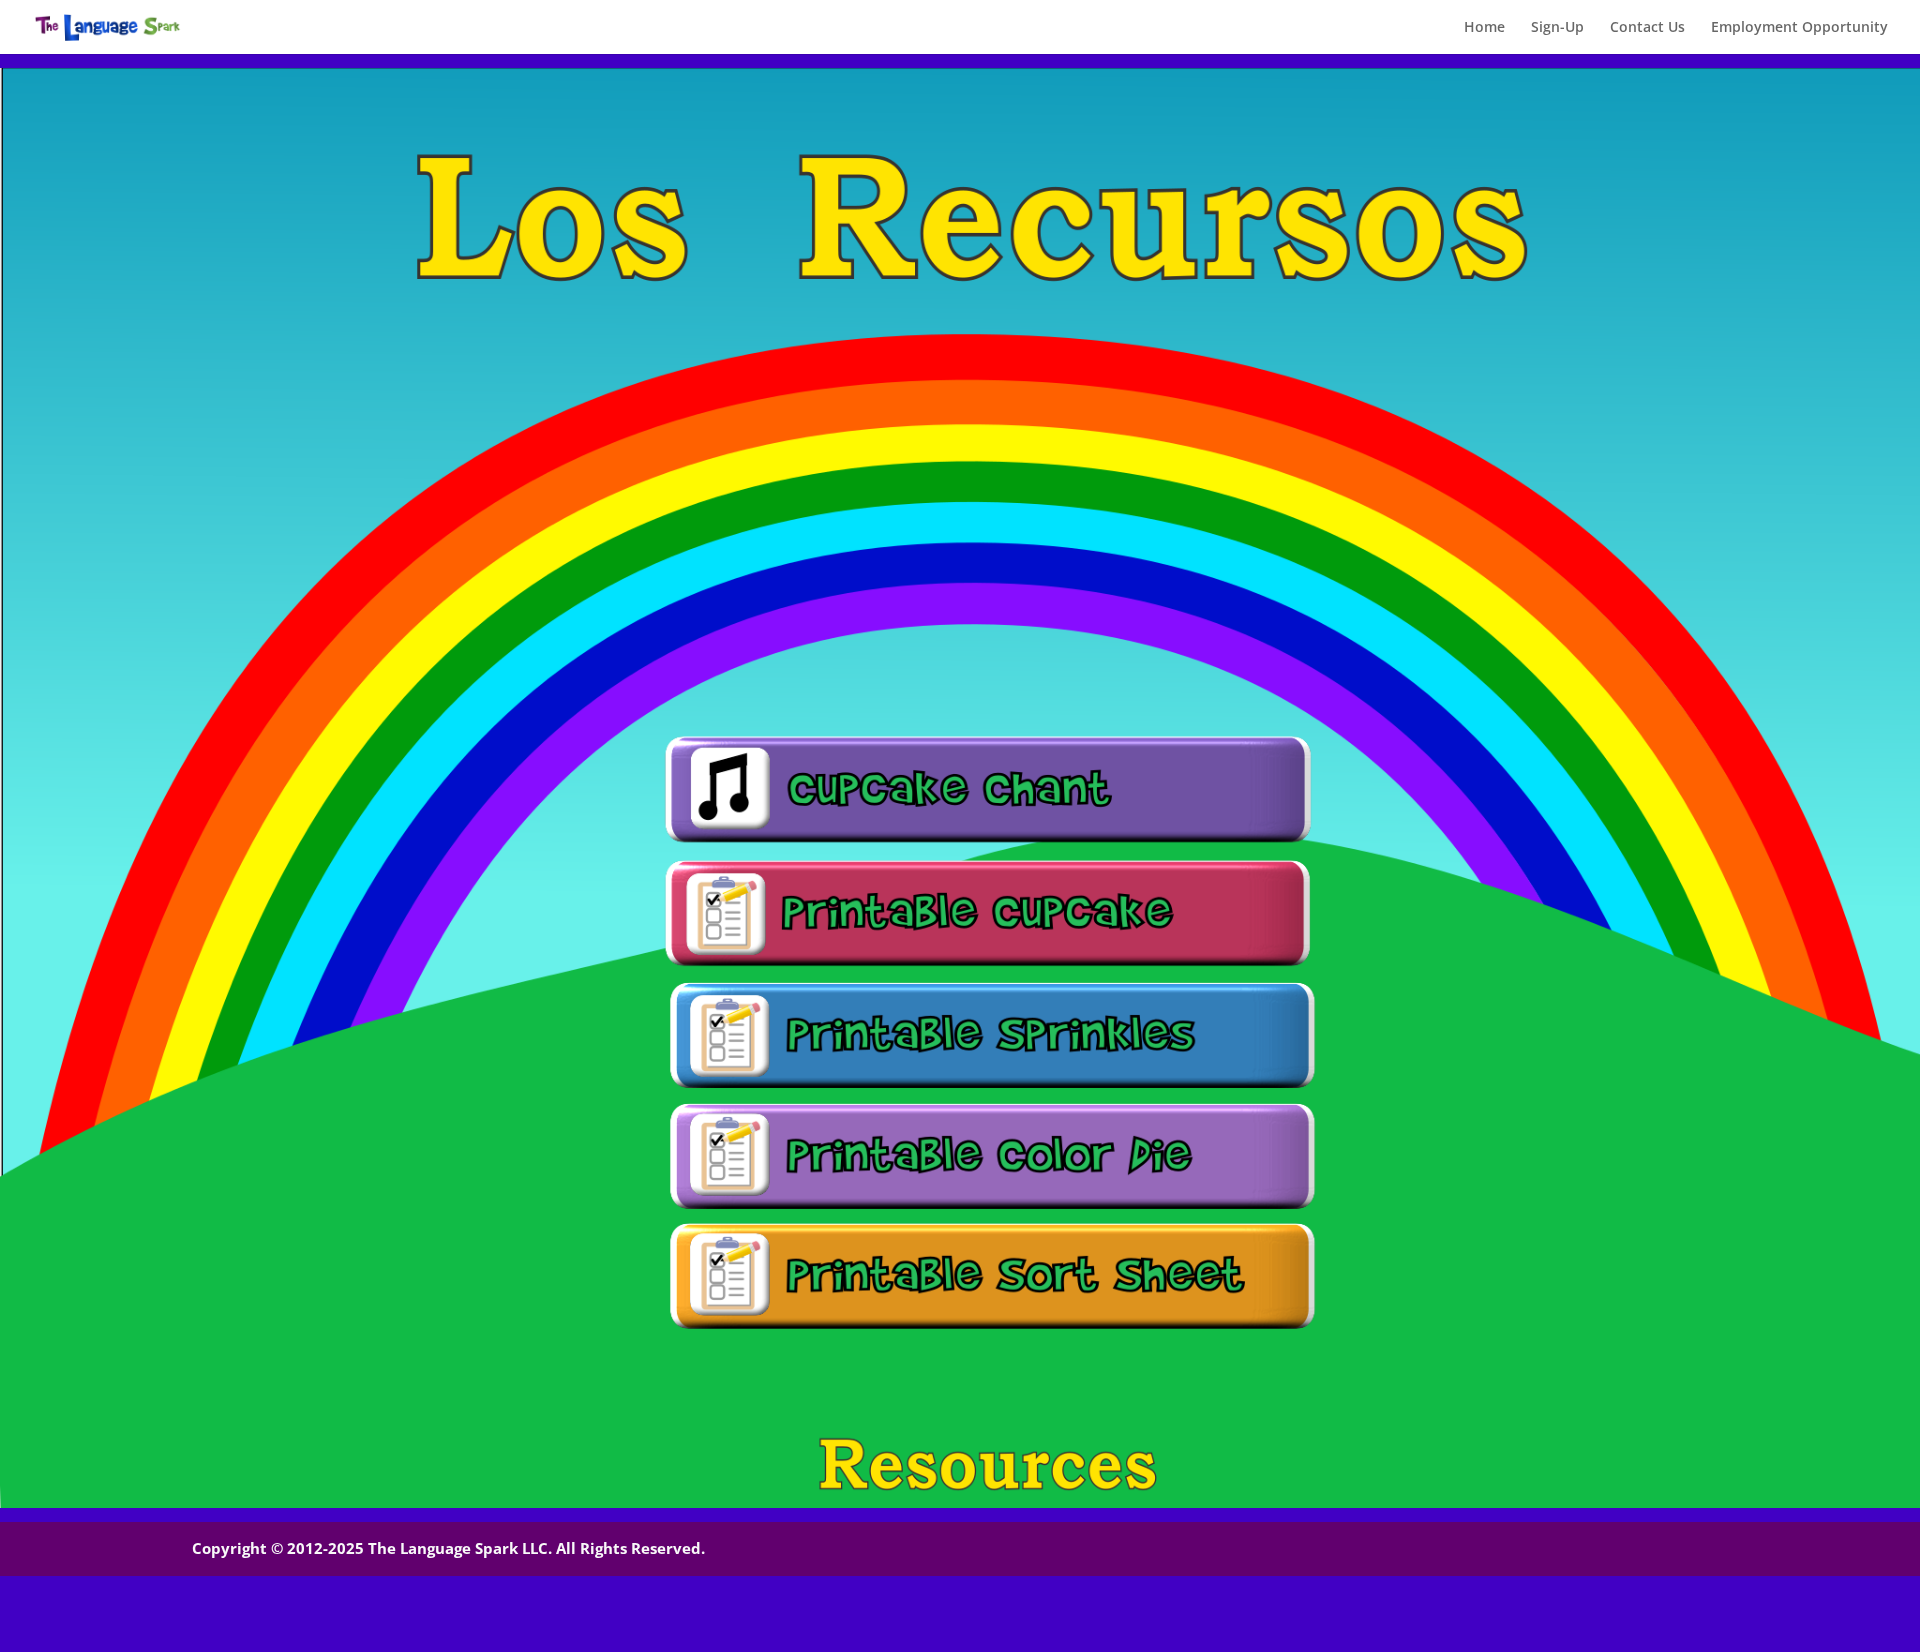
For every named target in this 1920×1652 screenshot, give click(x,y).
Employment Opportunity (1799, 28)
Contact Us (1647, 28)
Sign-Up (1557, 28)
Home (1484, 28)
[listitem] (987, 789)
